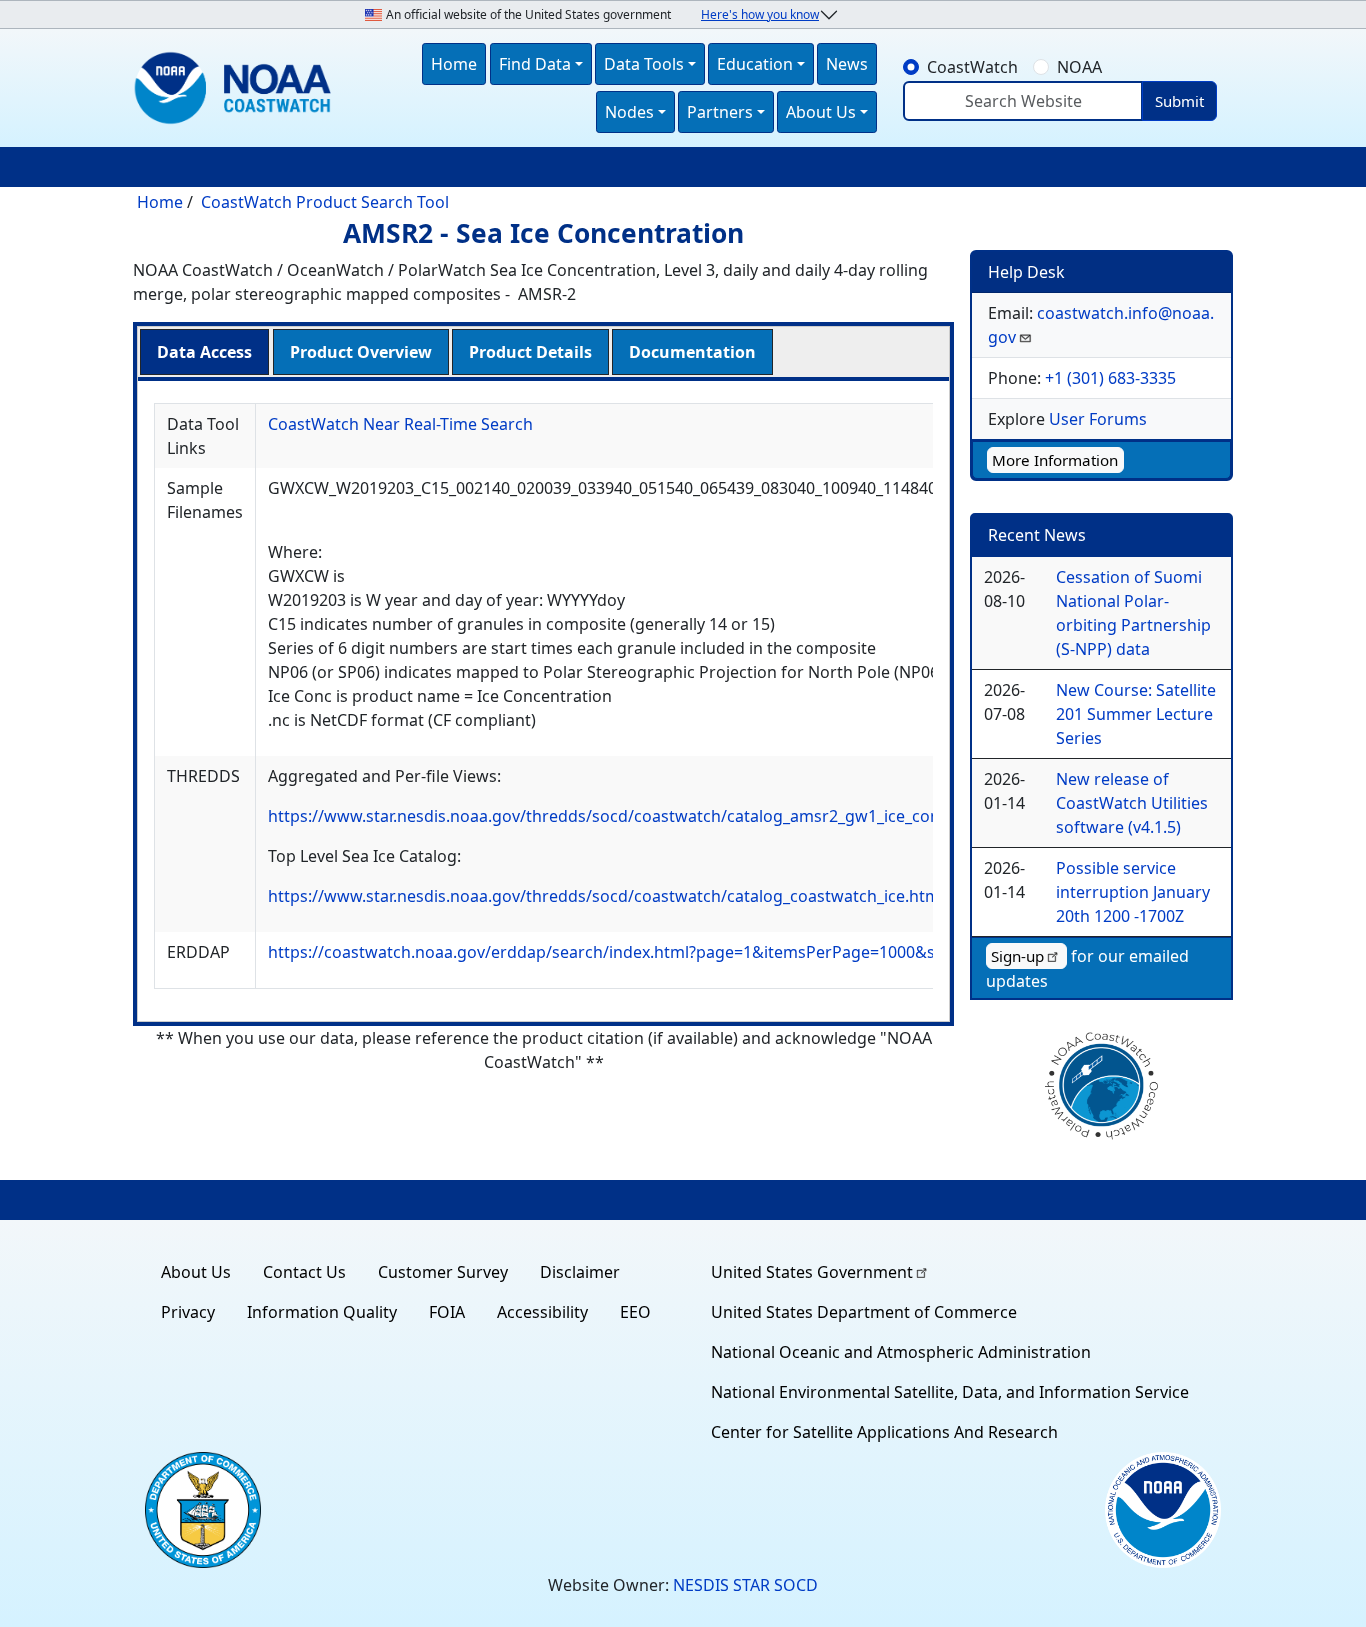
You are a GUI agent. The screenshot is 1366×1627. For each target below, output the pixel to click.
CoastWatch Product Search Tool (325, 202)
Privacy (188, 1312)
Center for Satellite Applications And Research (884, 1432)
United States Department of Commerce (864, 1312)
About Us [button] (821, 112)
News (847, 64)
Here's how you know (760, 14)
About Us (196, 1272)
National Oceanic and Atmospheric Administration (901, 1352)
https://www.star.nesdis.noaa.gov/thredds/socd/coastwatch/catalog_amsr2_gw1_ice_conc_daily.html (648, 816)
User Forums (1098, 419)
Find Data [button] (535, 64)
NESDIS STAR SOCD (745, 1585)
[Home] (237, 88)
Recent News (1037, 535)
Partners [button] (720, 112)
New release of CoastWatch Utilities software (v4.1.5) (1132, 803)
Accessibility (542, 1312)
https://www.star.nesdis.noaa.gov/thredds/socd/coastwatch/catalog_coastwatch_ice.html (606, 896)
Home (454, 64)
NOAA (1079, 67)
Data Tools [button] (644, 64)
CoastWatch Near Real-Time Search (400, 424)
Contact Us (304, 1272)
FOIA (447, 1312)
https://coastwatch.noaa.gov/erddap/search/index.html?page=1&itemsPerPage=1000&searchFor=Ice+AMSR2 (682, 952)
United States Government (812, 1272)
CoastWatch (972, 67)
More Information (1055, 460)
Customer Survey (443, 1272)
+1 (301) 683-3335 (1110, 378)
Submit (1179, 101)
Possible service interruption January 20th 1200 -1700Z (1133, 892)
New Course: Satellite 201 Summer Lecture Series (1136, 714)
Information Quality (322, 1312)
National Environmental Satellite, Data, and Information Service (950, 1392)
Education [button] (755, 64)
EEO (635, 1312)
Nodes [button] (629, 112)
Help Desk (1026, 272)
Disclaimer (580, 1272)
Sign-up (1017, 956)
